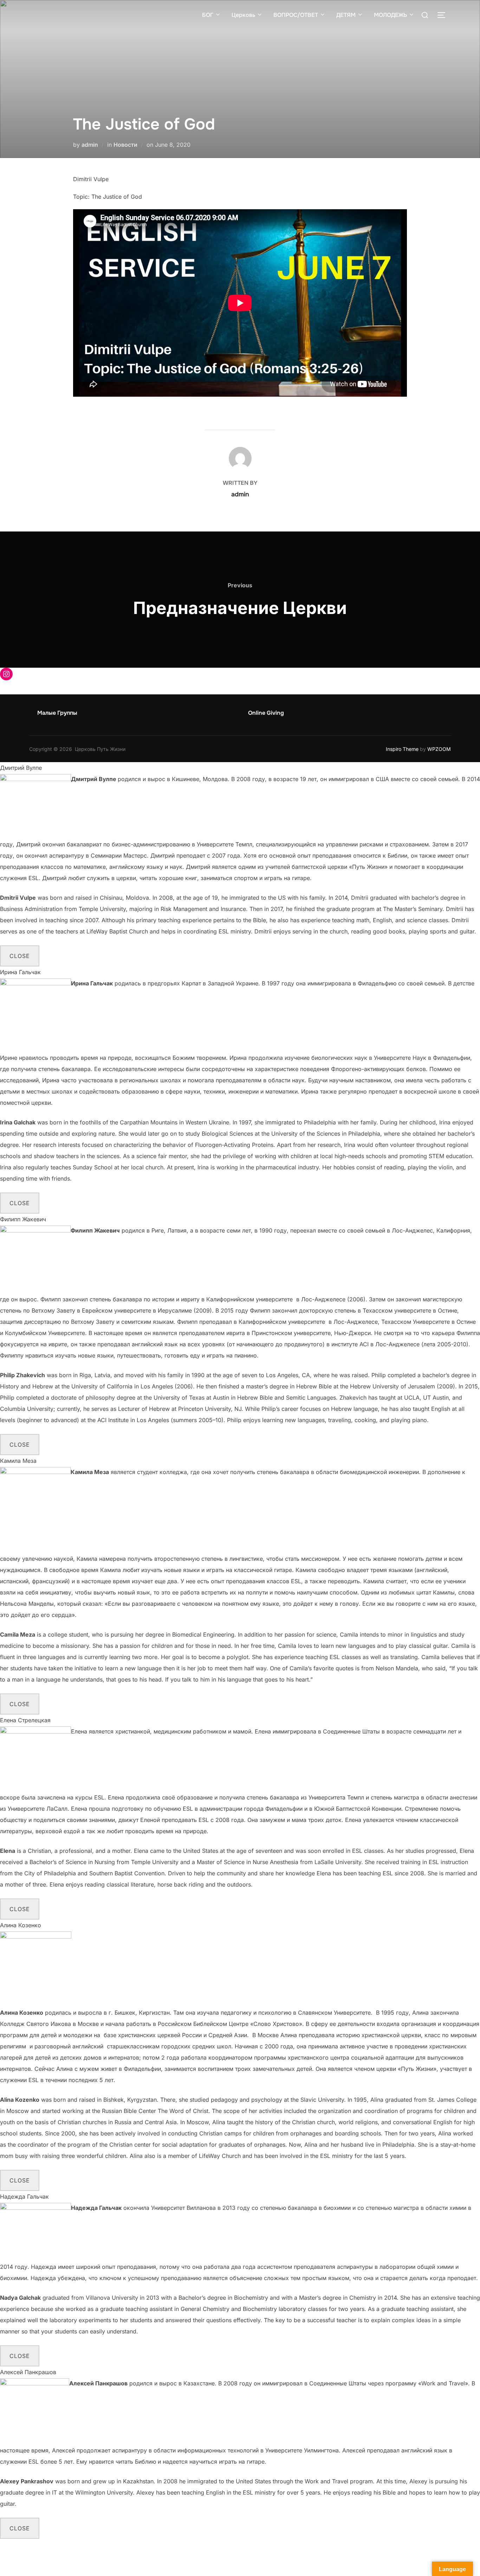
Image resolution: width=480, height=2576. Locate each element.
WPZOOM (439, 749)
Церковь (243, 15)
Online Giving (266, 713)
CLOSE (20, 956)
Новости (125, 145)
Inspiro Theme (402, 749)
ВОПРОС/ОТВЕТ (296, 15)
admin (90, 145)
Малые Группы (57, 713)
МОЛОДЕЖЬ (390, 15)
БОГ (208, 15)
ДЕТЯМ (346, 15)
